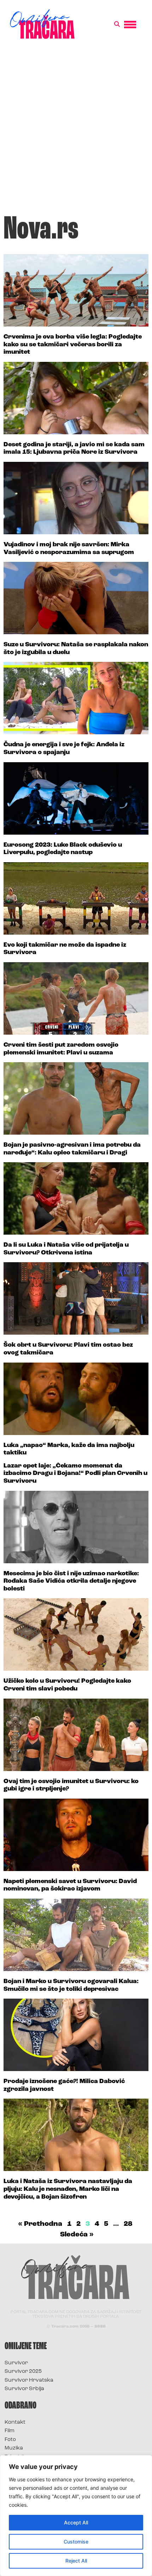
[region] (76, 2516)
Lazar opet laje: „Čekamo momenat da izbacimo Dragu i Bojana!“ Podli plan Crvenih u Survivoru (75, 1474)
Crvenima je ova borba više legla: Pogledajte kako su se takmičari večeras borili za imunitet (73, 345)
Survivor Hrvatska (29, 2380)
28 (128, 2224)
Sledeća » (77, 2235)
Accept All (76, 2522)
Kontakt (15, 2422)
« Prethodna (40, 2224)
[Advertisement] (76, 130)
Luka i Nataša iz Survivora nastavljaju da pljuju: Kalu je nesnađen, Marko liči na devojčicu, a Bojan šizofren (68, 2189)
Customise (76, 2542)
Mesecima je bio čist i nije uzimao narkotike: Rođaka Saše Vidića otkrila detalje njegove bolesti (71, 1581)
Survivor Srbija (24, 2389)
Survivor (16, 2363)
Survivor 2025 (23, 2372)
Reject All (76, 2561)
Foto (10, 2440)
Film (10, 2431)
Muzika (14, 2448)
